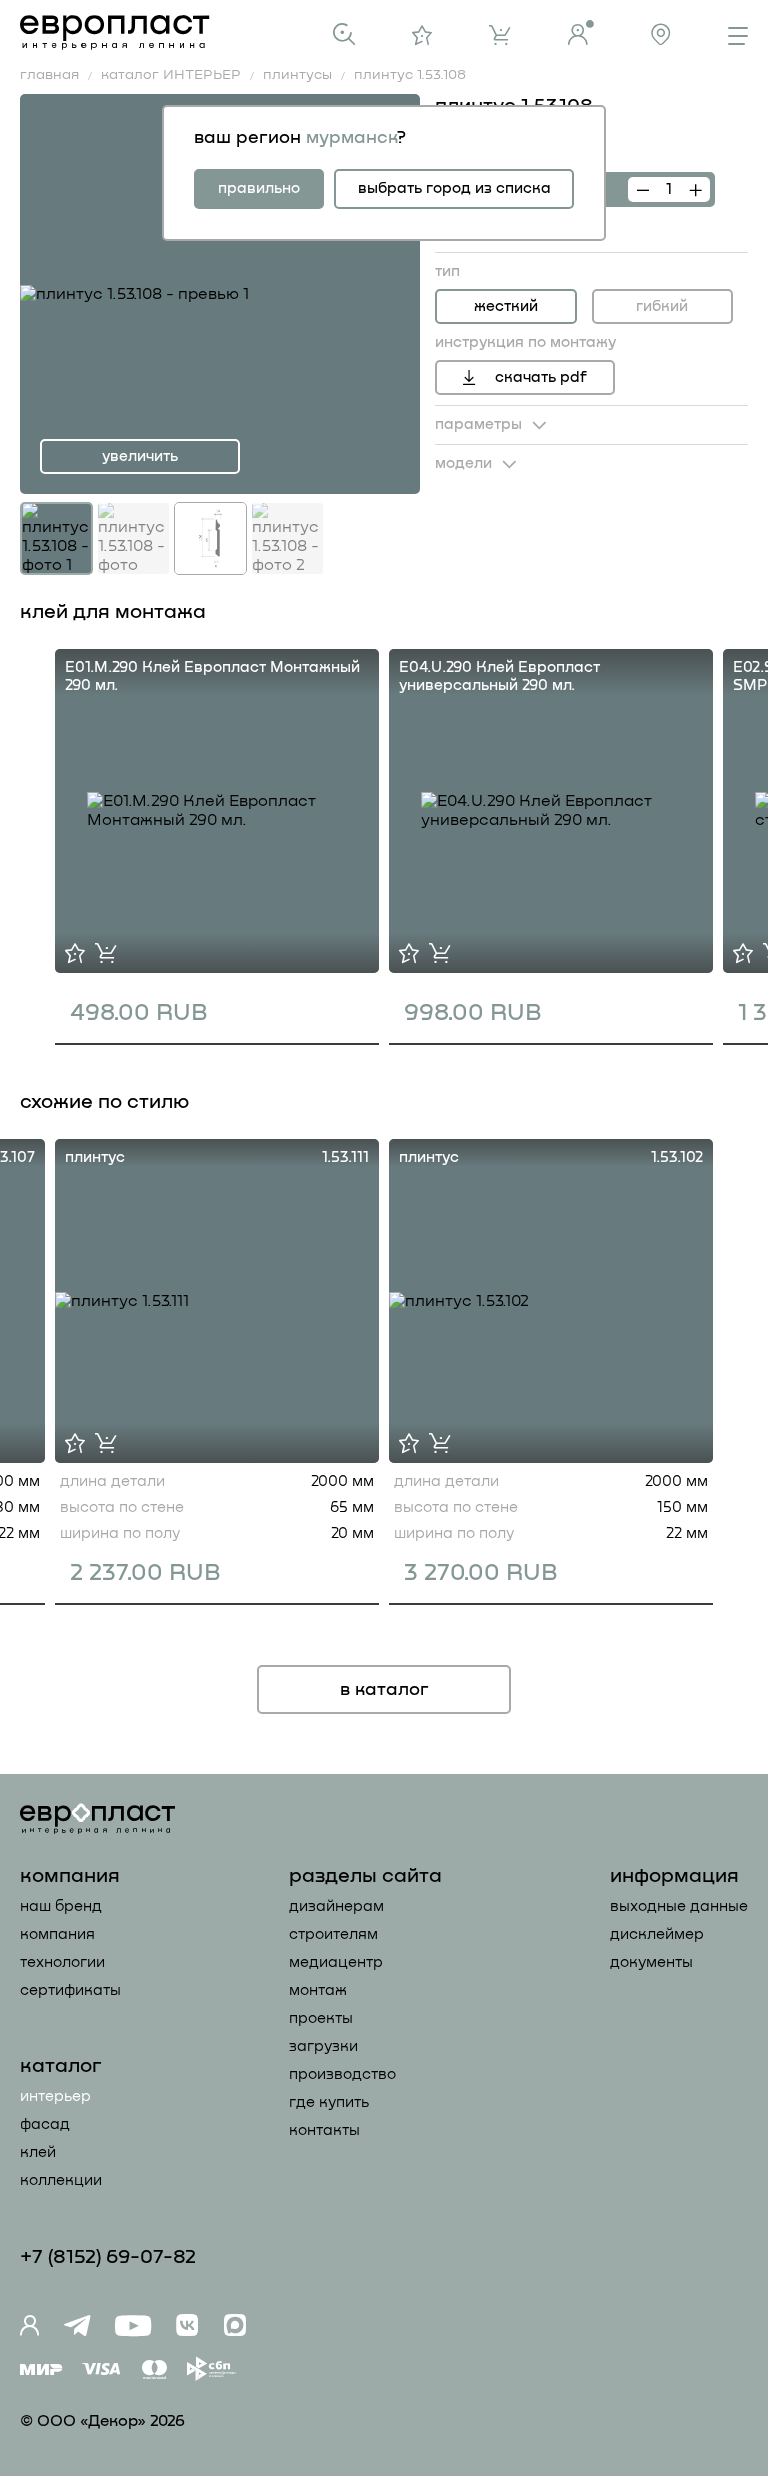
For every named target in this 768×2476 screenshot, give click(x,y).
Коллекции (61, 2180)
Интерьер (55, 2096)
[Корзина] (500, 35)
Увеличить (140, 456)
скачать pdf (541, 377)
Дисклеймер (657, 1934)
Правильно (259, 188)
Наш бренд (61, 1906)
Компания (57, 1934)
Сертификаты (70, 1990)
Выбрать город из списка (454, 188)
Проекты (321, 2018)
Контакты (324, 2130)
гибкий (662, 306)
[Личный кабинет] (581, 32)
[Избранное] (422, 35)
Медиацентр (336, 1962)
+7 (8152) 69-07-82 (108, 2257)
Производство (342, 2074)
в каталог (384, 1690)
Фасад (45, 2124)
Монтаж (318, 1990)
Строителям (333, 1934)
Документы (651, 1962)
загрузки (323, 2046)
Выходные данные (679, 1906)
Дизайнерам (336, 1906)
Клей (38, 2152)
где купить (329, 2102)
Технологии (62, 1962)
